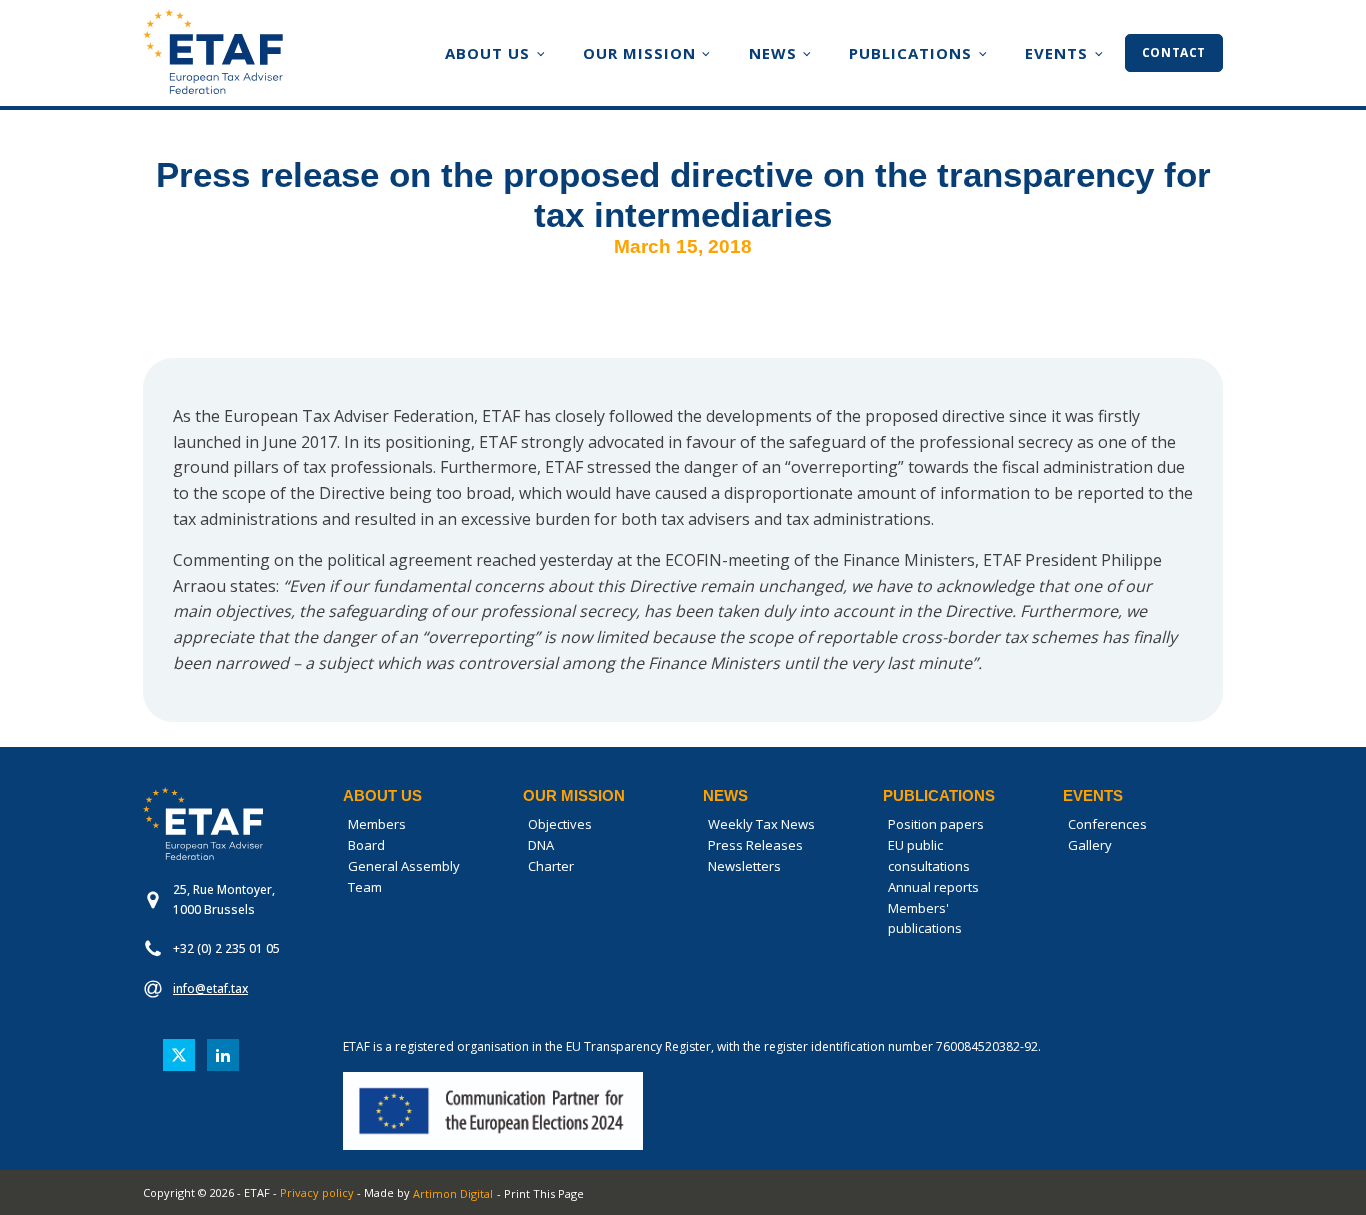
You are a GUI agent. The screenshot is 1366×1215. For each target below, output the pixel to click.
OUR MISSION (639, 53)
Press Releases (755, 845)
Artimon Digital (453, 1193)
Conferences (1107, 824)
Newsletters (744, 866)
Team (365, 887)
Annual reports (933, 887)
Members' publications (925, 918)
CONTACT (1174, 52)
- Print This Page (540, 1193)
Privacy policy (317, 1192)
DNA (541, 845)
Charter (551, 866)
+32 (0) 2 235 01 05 (226, 948)
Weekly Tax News (761, 824)
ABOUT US (487, 53)
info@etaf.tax (210, 988)
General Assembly (404, 866)
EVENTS (1056, 53)
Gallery (1090, 845)
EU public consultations (929, 855)
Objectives (560, 824)
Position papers (936, 824)
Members (377, 824)
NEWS (773, 53)
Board (366, 845)
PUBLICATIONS (910, 53)
